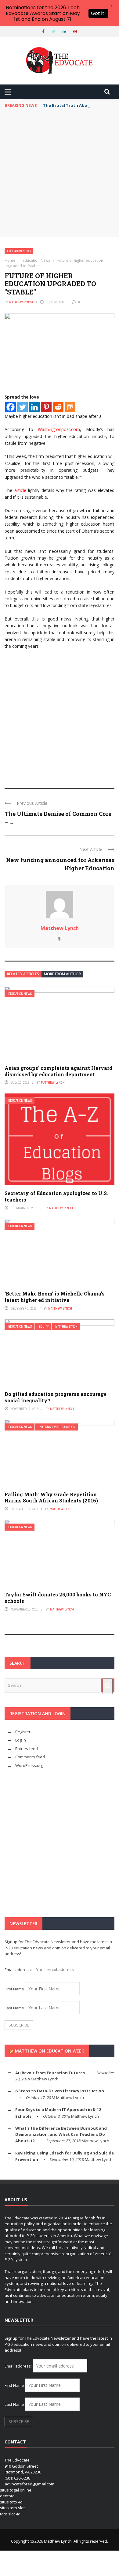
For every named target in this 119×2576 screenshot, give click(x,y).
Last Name (14, 2008)
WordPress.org (29, 1765)
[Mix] (70, 407)
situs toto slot (12, 2508)
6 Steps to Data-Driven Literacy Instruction (60, 2091)
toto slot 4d (10, 2514)
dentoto (7, 2496)
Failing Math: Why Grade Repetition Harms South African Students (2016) (51, 1498)
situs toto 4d (11, 2502)
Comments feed (30, 1757)
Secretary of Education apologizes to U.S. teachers (56, 1196)
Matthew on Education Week (50, 2051)
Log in (21, 1740)
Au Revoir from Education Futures (50, 2073)
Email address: (19, 1970)
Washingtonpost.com (59, 429)
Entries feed (27, 1749)
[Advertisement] (60, 174)
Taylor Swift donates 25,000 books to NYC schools (58, 1598)
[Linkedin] (34, 407)
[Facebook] (11, 407)
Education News (19, 251)
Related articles (23, 974)
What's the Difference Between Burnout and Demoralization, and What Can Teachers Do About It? (61, 2134)
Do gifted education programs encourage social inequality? (56, 1397)
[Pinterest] (46, 407)
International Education (57, 1427)
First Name (14, 1989)
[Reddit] (58, 407)
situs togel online (16, 2490)
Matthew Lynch (21, 302)
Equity (44, 1327)
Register (23, 1732)
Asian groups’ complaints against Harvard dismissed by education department (58, 1071)
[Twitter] (22, 407)
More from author (62, 974)
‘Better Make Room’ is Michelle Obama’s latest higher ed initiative (55, 1297)
